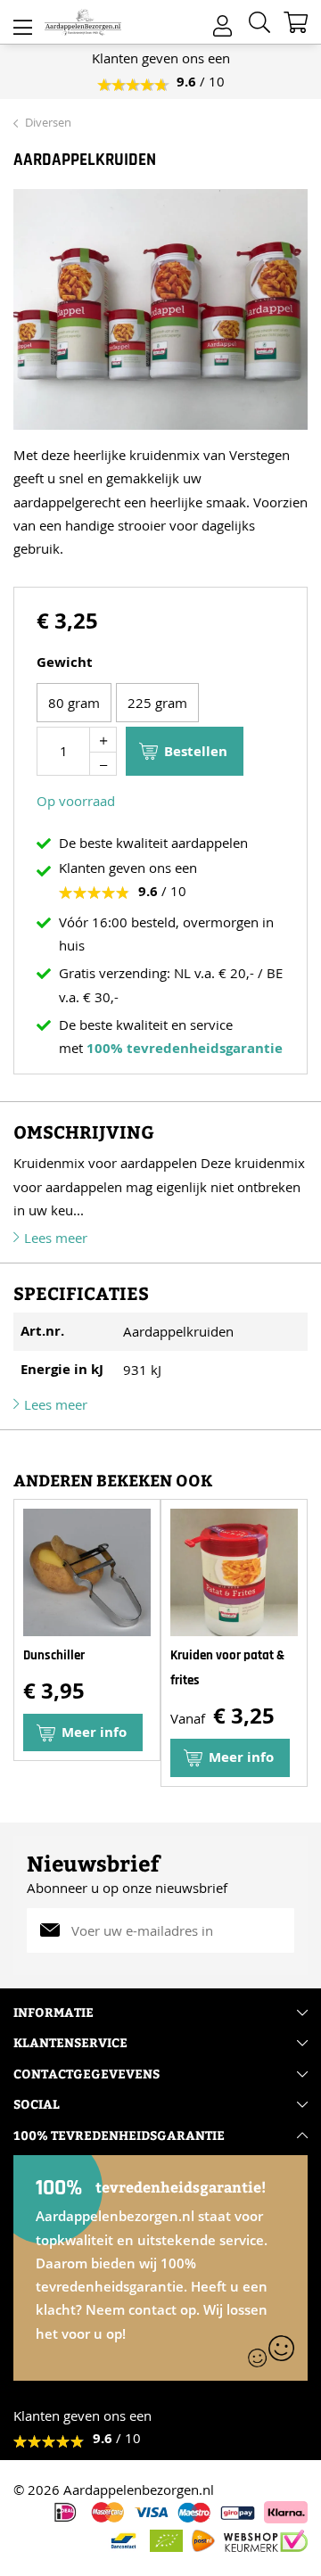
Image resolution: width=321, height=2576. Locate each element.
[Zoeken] (259, 22)
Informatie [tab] (53, 2012)
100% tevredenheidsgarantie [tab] (119, 2135)
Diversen (48, 122)
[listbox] (160, 705)
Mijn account (222, 21)
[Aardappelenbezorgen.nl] (83, 22)
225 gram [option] (157, 703)
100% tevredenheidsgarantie (185, 1048)
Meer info (241, 1757)
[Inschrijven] (285, 1930)
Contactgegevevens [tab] (86, 2074)
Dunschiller (54, 1655)
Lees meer (56, 1238)
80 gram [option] (74, 703)
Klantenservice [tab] (70, 2042)
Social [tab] (37, 2104)
